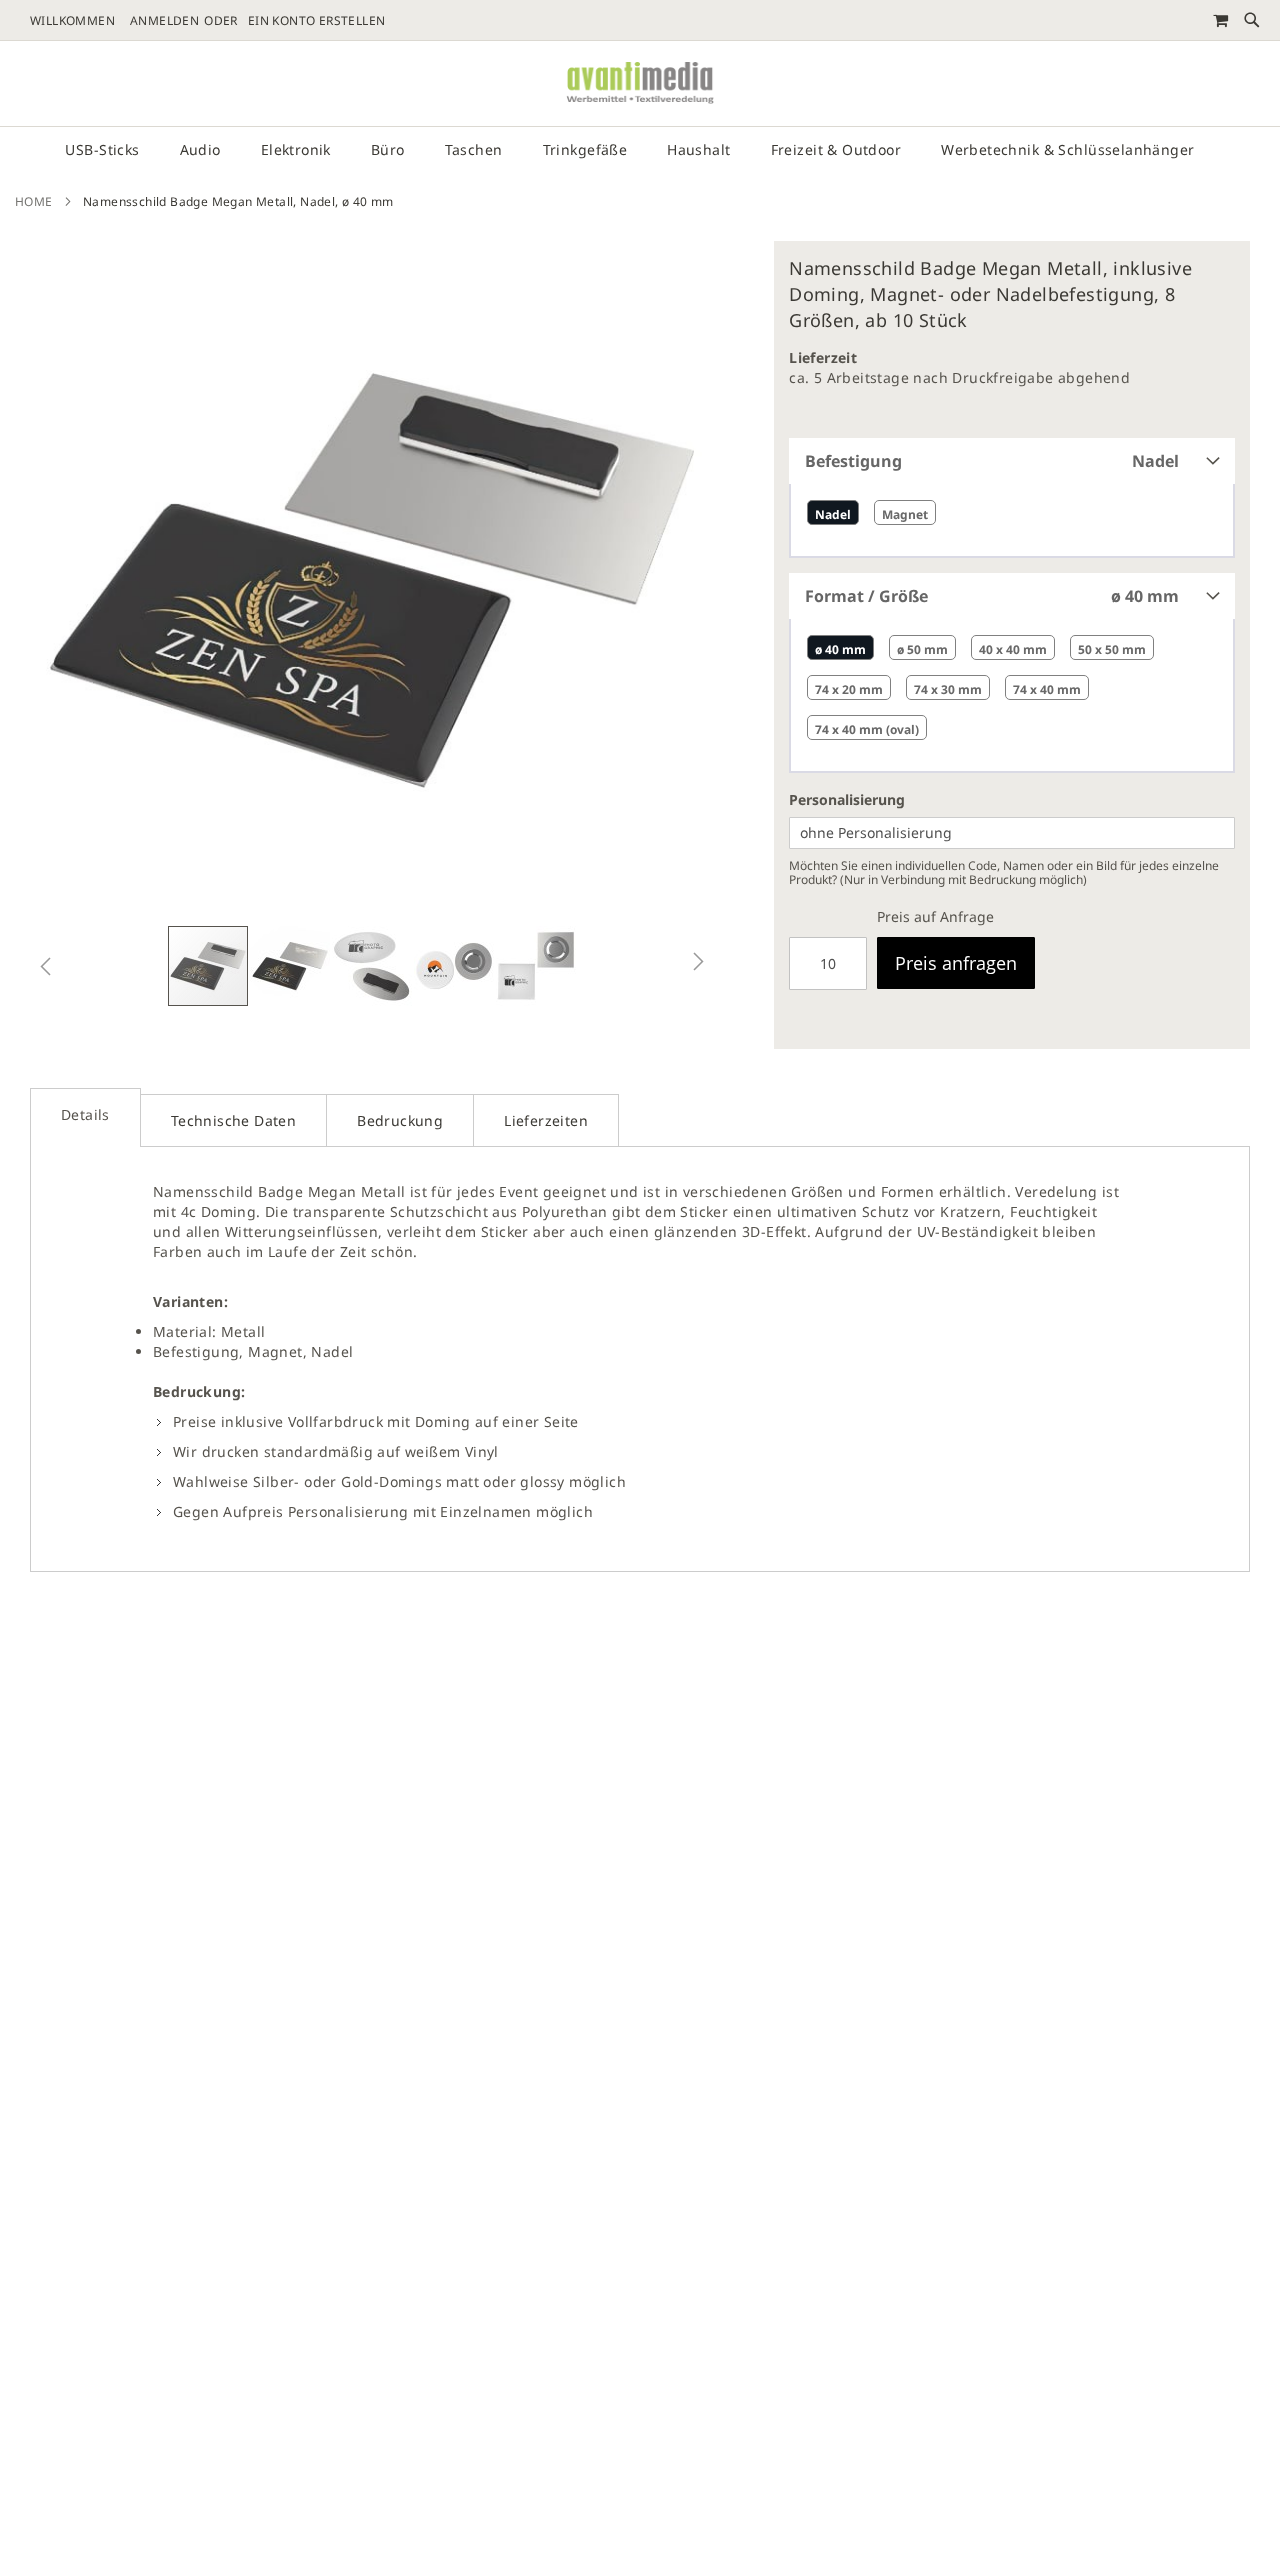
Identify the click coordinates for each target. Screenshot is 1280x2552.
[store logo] (640, 83)
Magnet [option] (905, 514)
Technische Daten (233, 1120)
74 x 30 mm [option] (948, 689)
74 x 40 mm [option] (1047, 689)
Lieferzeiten (546, 1120)
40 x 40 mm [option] (1013, 649)
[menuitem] (112, 150)
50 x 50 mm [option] (1112, 649)
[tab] (640, 150)
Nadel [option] (833, 514)
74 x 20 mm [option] (849, 689)
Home (34, 201)
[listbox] (1012, 521)
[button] (45, 966)
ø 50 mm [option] (922, 649)
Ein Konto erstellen (317, 21)
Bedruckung (400, 1120)
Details (85, 1114)
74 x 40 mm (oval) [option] (867, 729)
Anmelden (164, 21)
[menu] (640, 150)
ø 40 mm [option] (840, 649)
